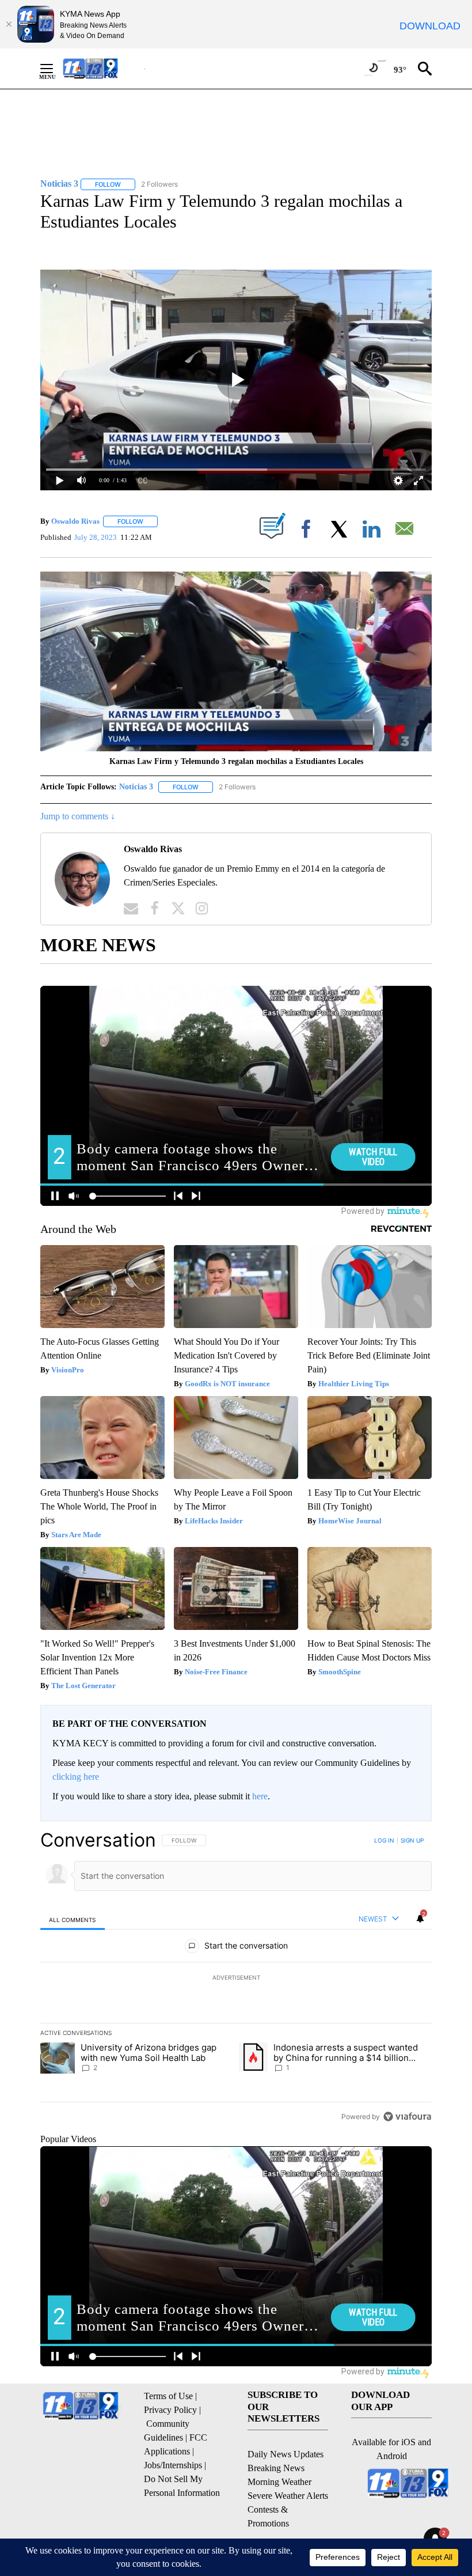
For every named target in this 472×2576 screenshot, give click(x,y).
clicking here (76, 1777)
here (260, 1796)
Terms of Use (168, 2396)
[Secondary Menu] (55, 69)
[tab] (73, 1919)
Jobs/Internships (173, 2465)
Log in (384, 1840)
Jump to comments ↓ (78, 816)
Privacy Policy (170, 2410)
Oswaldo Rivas (75, 521)
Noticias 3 (136, 787)
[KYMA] (103, 68)
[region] (236, 1978)
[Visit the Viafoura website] (407, 2117)
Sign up (412, 1840)
